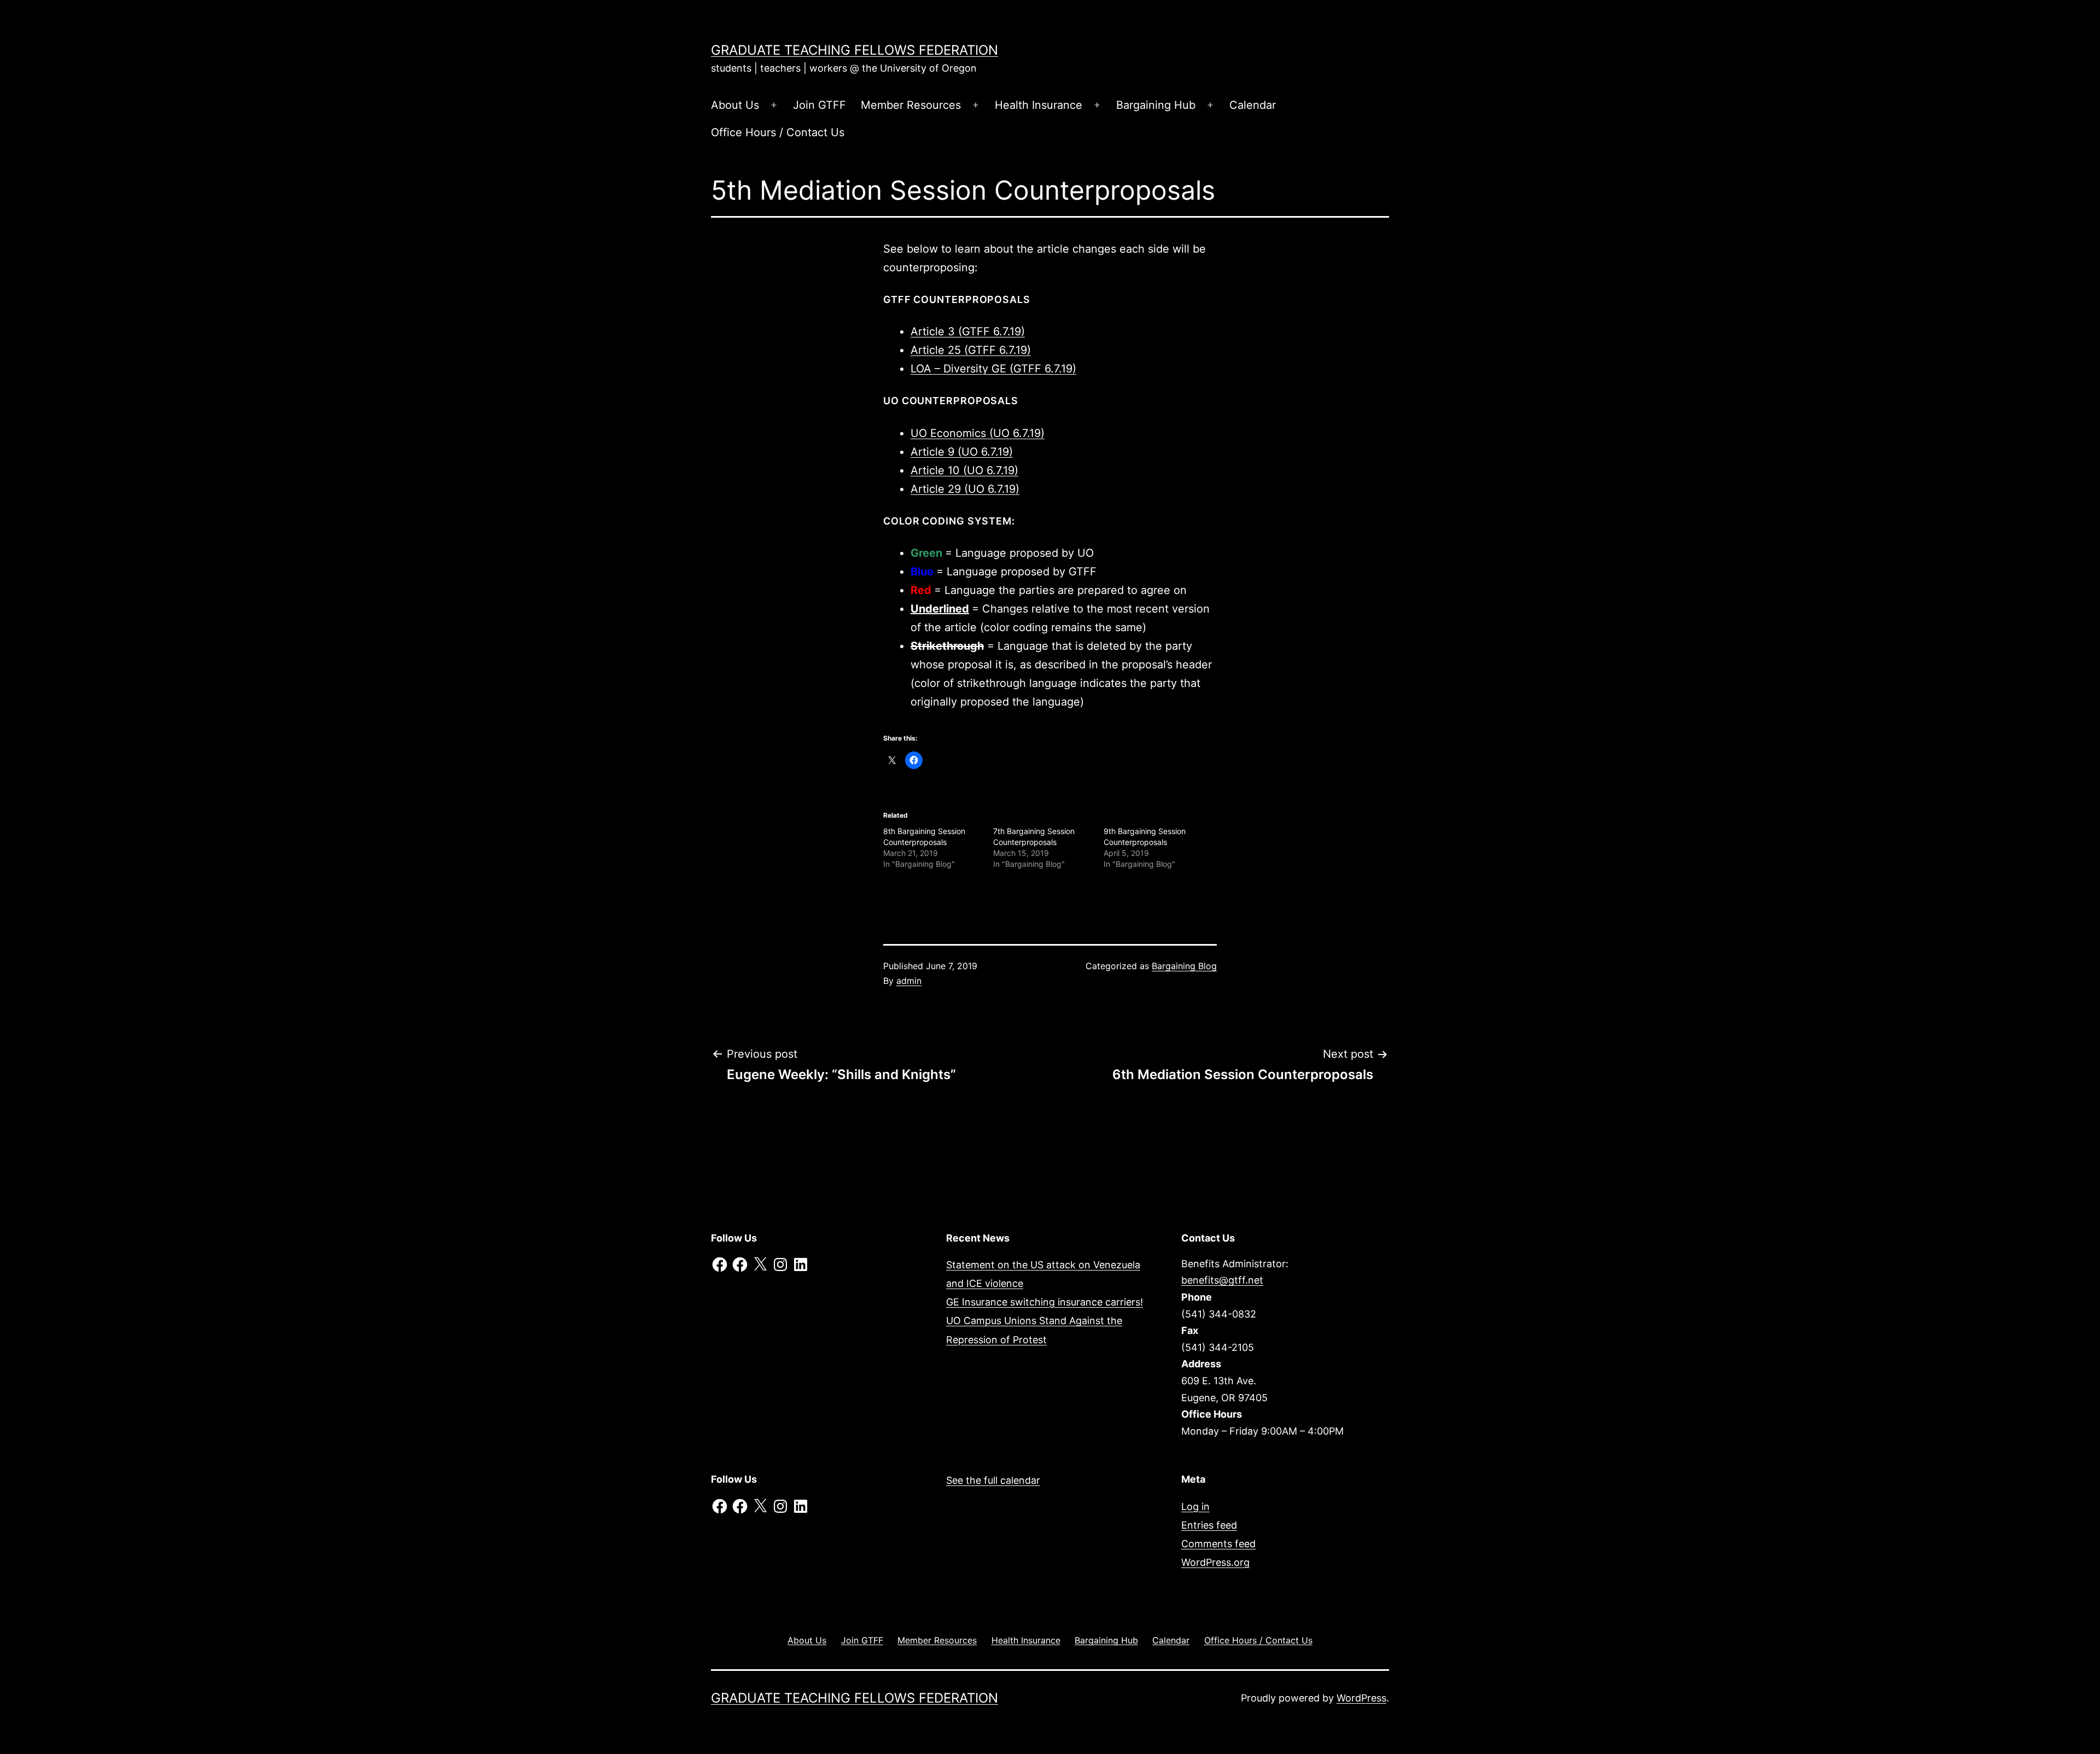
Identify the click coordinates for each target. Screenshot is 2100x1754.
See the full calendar (993, 1480)
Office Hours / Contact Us (778, 132)
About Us (735, 105)
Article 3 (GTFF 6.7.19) (968, 331)
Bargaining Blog (1184, 966)
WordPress (1361, 1698)
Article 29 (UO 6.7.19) (965, 489)
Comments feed (1218, 1544)
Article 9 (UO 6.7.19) (962, 452)
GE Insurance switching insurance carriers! (1045, 1302)
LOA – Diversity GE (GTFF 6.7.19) (993, 369)
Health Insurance (1039, 105)
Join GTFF (819, 105)
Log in (1195, 1507)
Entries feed (1209, 1525)
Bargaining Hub (1156, 105)
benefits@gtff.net (1222, 1280)
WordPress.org (1215, 1562)
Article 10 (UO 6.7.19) (964, 470)
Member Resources (911, 105)
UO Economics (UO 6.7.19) (978, 433)
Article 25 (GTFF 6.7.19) (971, 350)
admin (909, 981)
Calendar (1253, 105)
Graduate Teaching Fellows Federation (854, 50)
